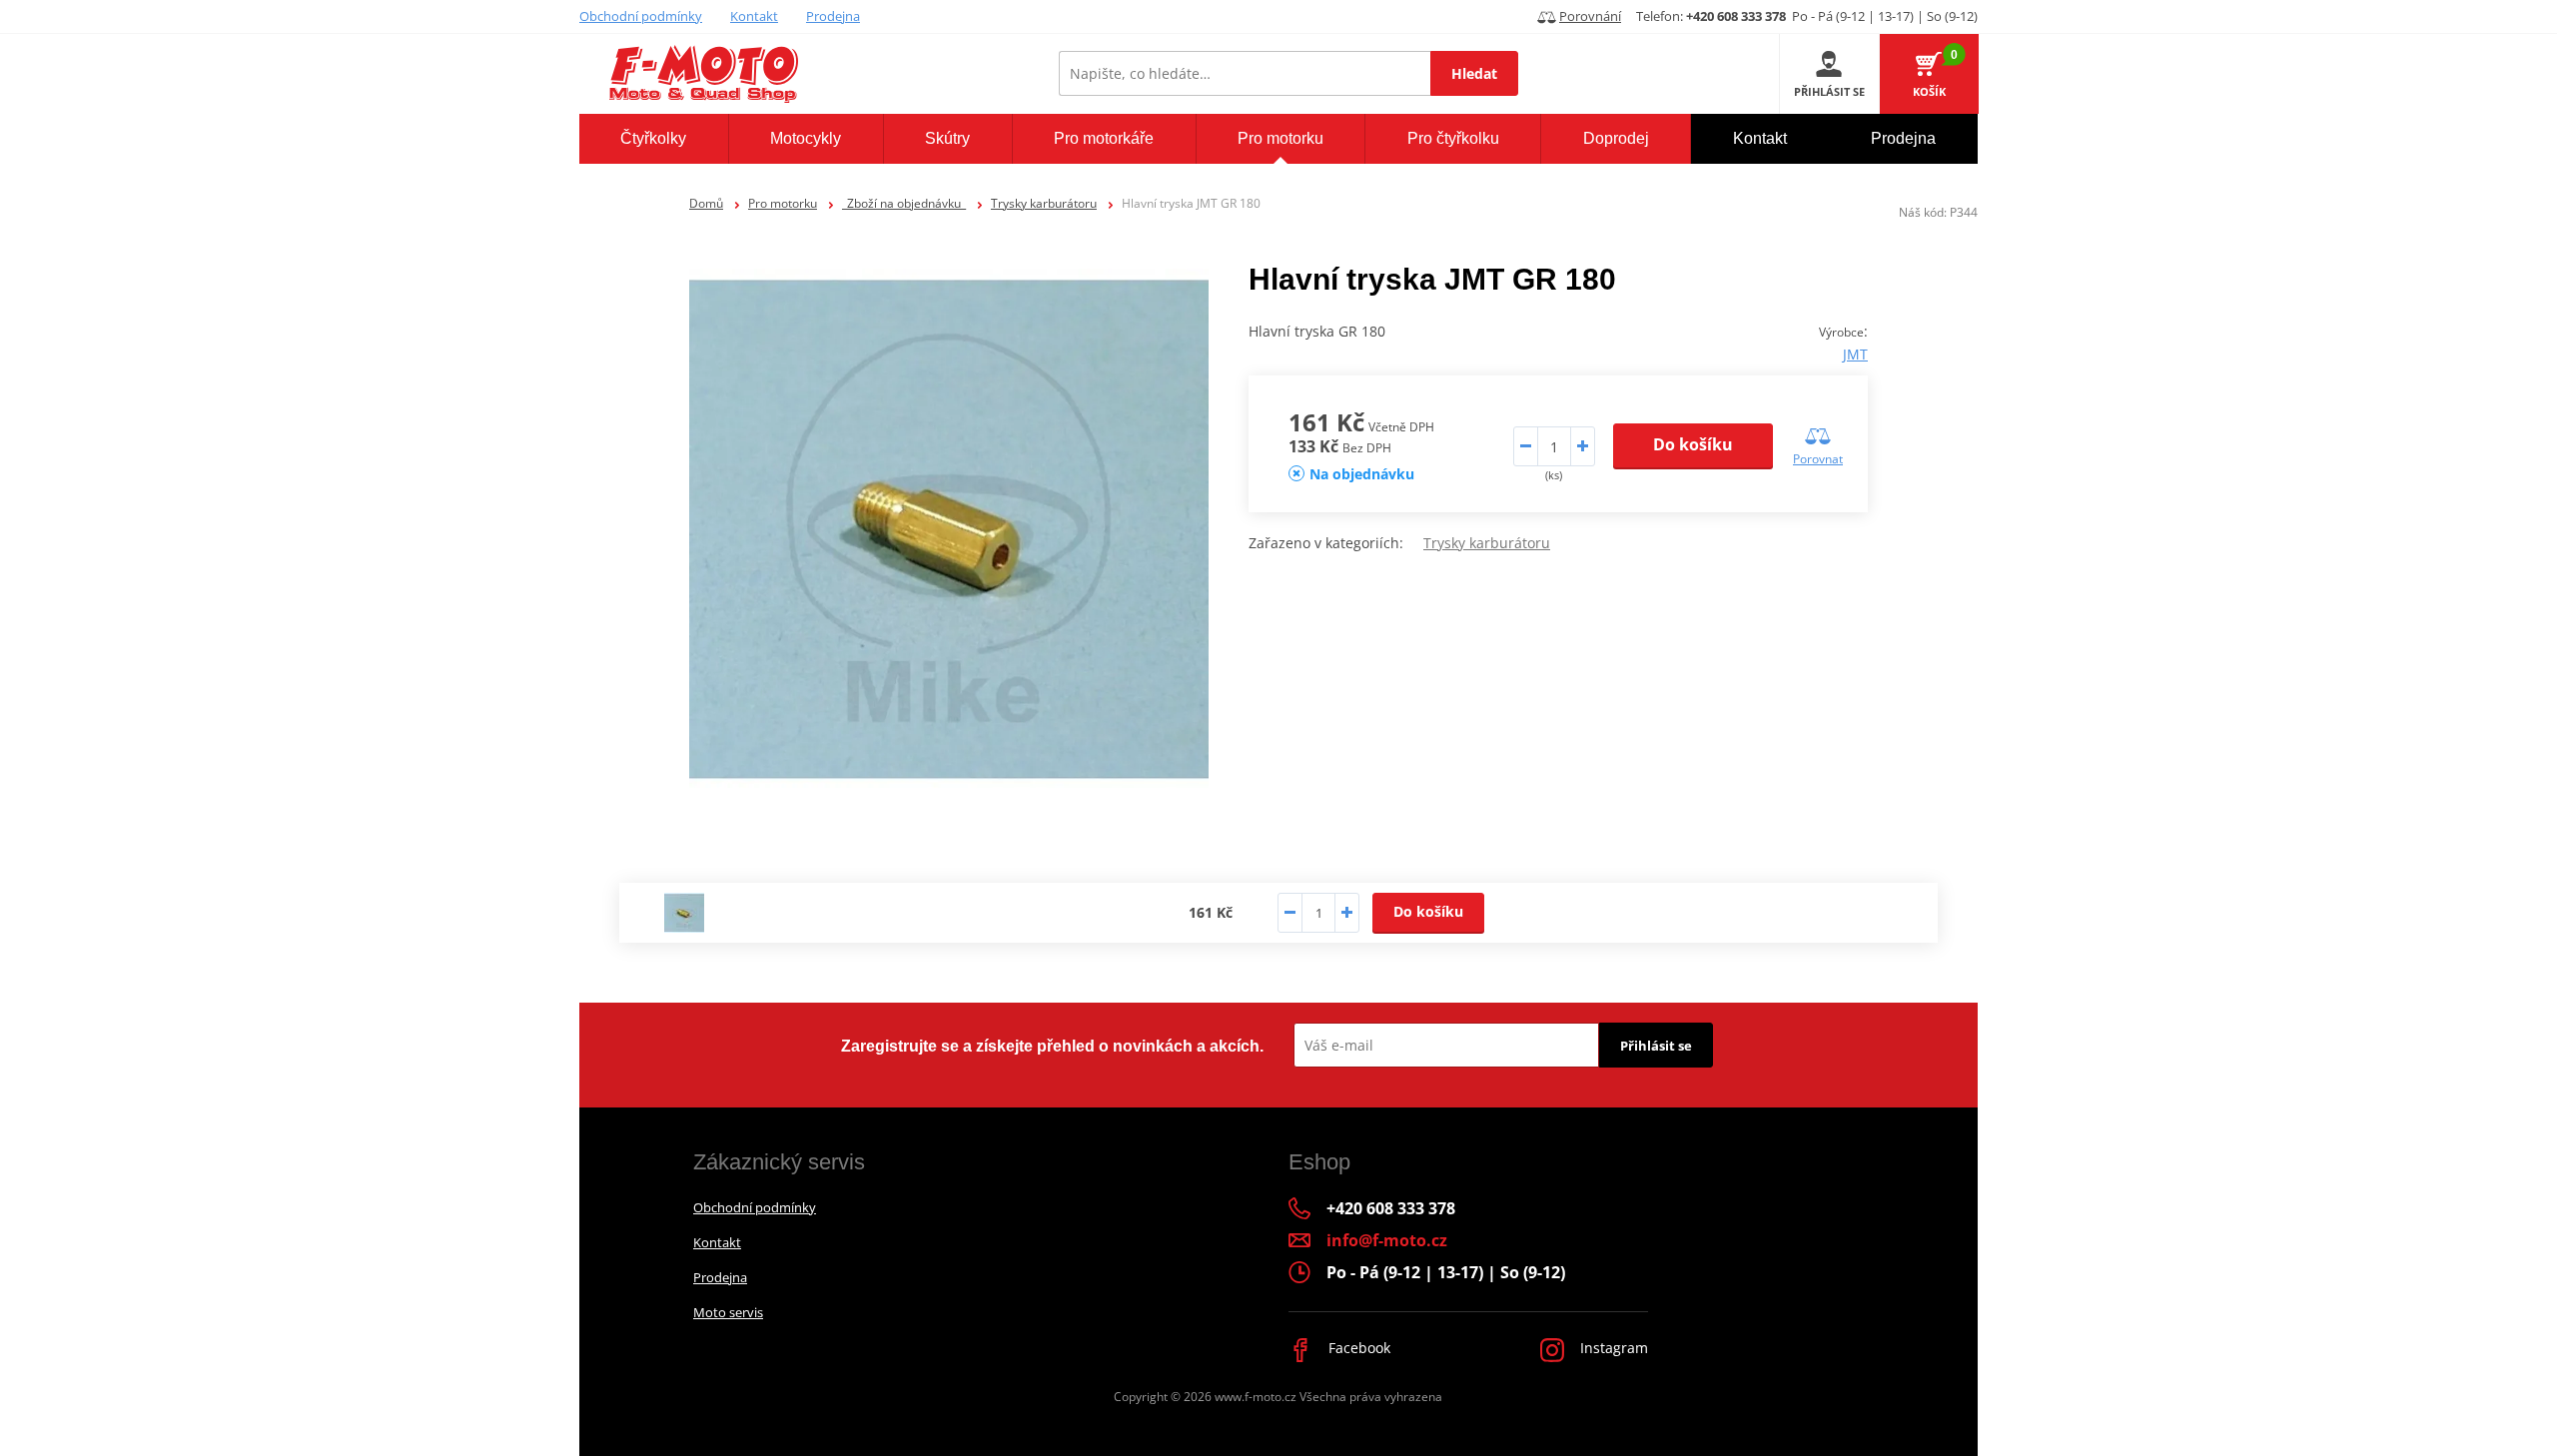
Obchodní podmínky (641, 16)
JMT (1855, 354)
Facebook (1357, 1348)
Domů (706, 203)
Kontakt (754, 16)
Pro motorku (783, 203)
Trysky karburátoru (1044, 203)
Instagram (1612, 1348)
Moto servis (728, 1312)
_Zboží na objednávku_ (904, 203)
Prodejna (833, 16)
